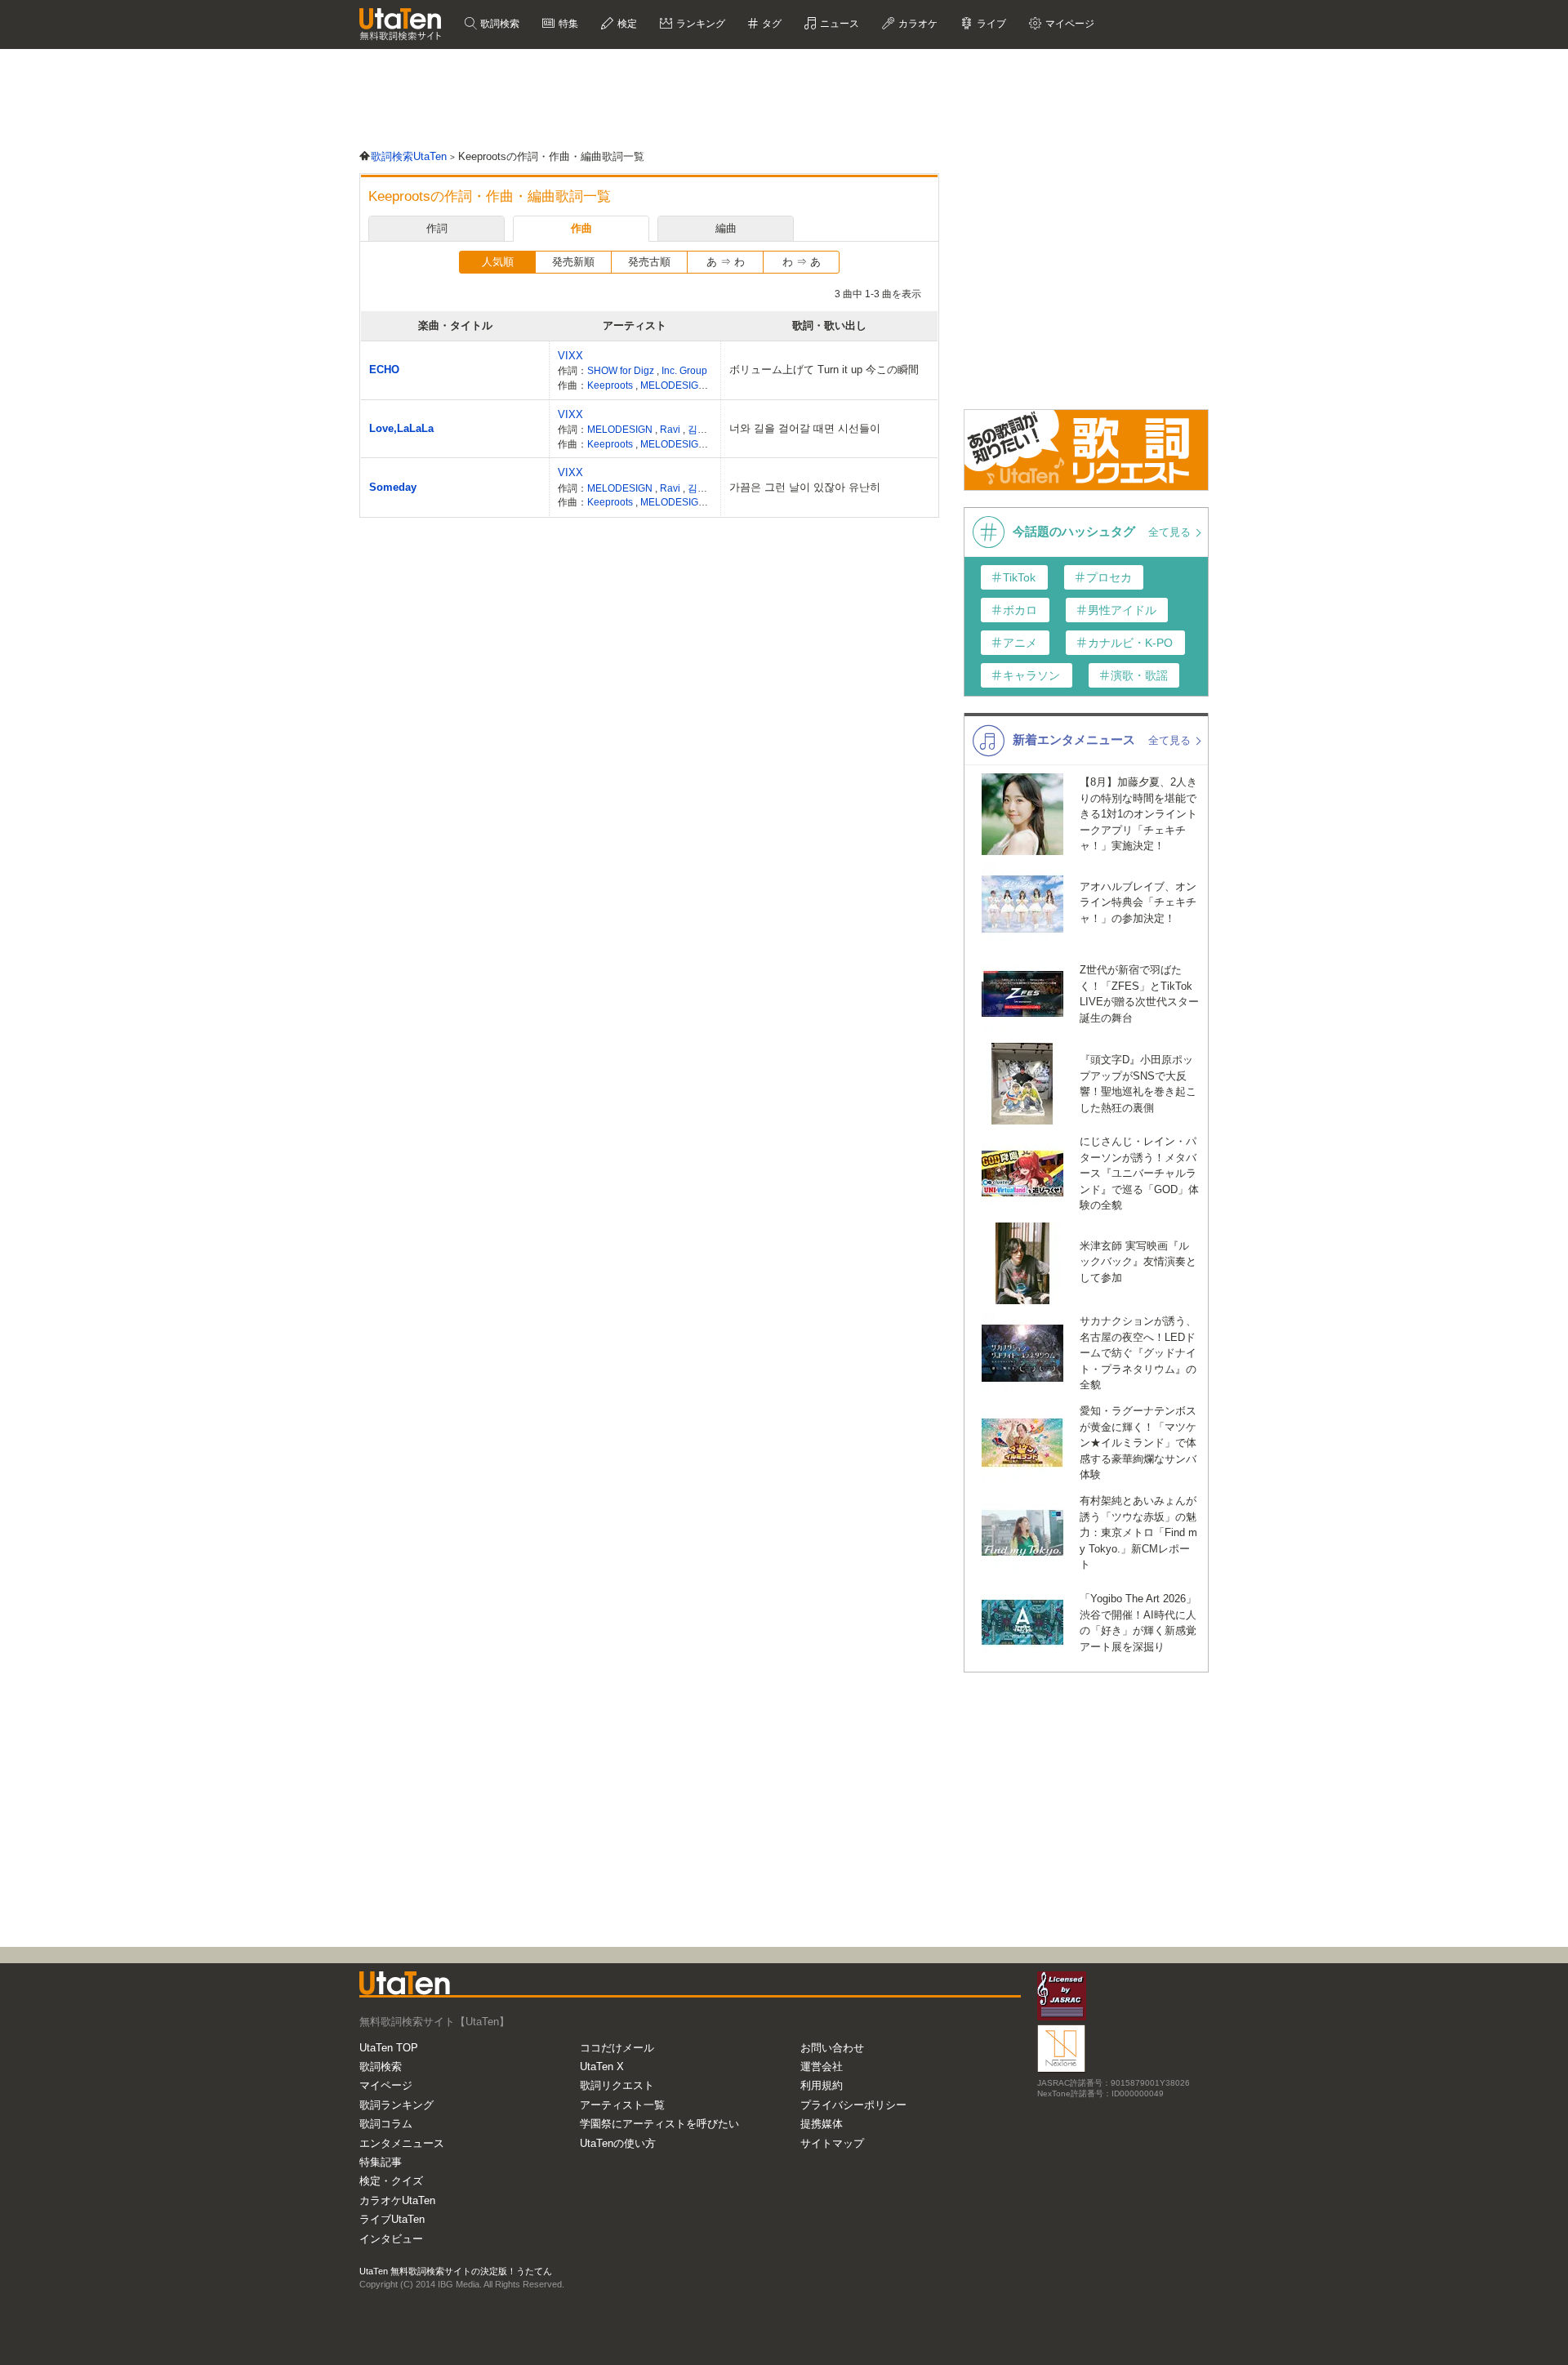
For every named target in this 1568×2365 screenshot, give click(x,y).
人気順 (498, 262)
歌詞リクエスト (617, 2085)
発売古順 (649, 262)
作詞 (437, 228)
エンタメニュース (402, 2143)
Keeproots (611, 385)
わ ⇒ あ (802, 262)
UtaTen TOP (389, 2048)
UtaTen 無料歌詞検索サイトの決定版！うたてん (456, 2271)
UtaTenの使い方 (618, 2143)
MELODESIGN (674, 385)
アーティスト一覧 (622, 2105)
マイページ (386, 2085)
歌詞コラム (386, 2124)
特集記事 (381, 2162)
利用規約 (822, 2085)
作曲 (581, 228)
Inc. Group (684, 370)
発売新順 (573, 262)
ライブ (990, 24)
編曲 (726, 228)
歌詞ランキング (396, 2105)
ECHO (384, 370)
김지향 (702, 429)
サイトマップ (832, 2143)
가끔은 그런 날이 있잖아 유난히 (805, 487)
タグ (771, 24)
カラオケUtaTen (397, 2200)
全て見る (1171, 532)
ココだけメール (617, 2048)
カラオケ (917, 24)
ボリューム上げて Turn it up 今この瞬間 (824, 370)
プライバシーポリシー (853, 2105)
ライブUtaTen (392, 2219)
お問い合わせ (832, 2048)
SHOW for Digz (622, 370)
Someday (393, 487)
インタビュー (391, 2239)
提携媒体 (822, 2124)
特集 (567, 24)
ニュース (838, 24)
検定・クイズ (391, 2181)
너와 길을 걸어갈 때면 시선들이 (805, 428)
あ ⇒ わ (726, 262)
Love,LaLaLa (401, 428)
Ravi (671, 429)
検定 (626, 24)
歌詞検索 (499, 24)
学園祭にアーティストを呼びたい (659, 2124)
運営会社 (822, 2067)
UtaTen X (602, 2067)
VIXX (570, 356)
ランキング (699, 24)
